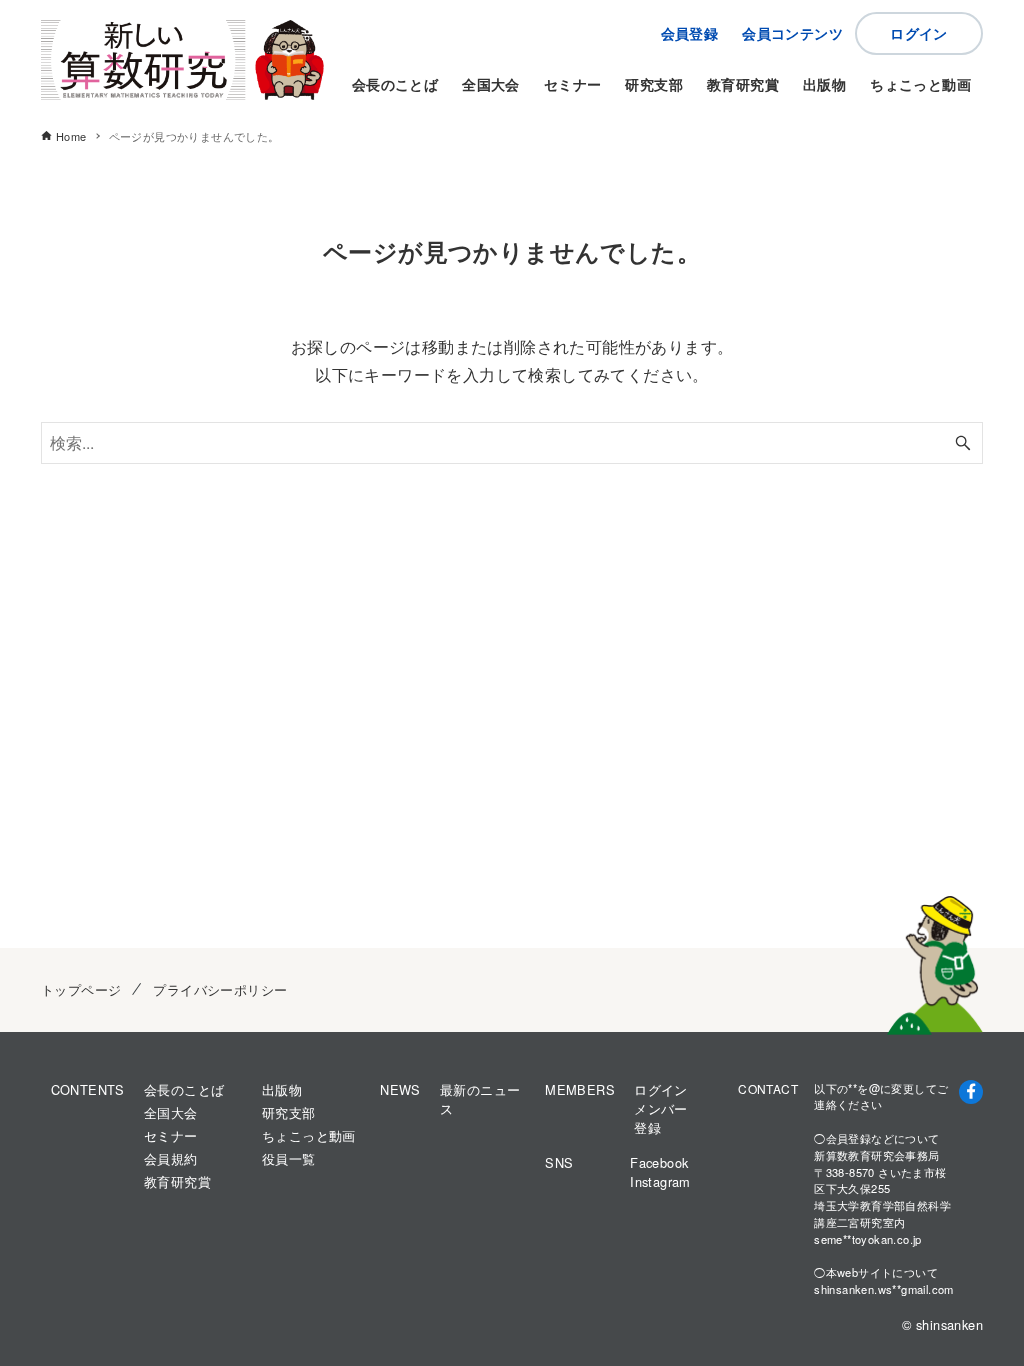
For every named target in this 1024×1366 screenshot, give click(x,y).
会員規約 (171, 1158)
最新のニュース (480, 1099)
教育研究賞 (177, 1181)
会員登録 (690, 33)
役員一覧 (289, 1158)
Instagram (660, 1181)
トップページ (81, 989)
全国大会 (171, 1112)
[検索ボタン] (963, 443)
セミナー (171, 1135)
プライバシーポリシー (220, 989)
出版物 (282, 1089)
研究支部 (289, 1112)
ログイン (919, 33)
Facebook (659, 1162)
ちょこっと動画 (309, 1135)
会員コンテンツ (792, 33)
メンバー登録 (661, 1118)
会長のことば (184, 1089)
